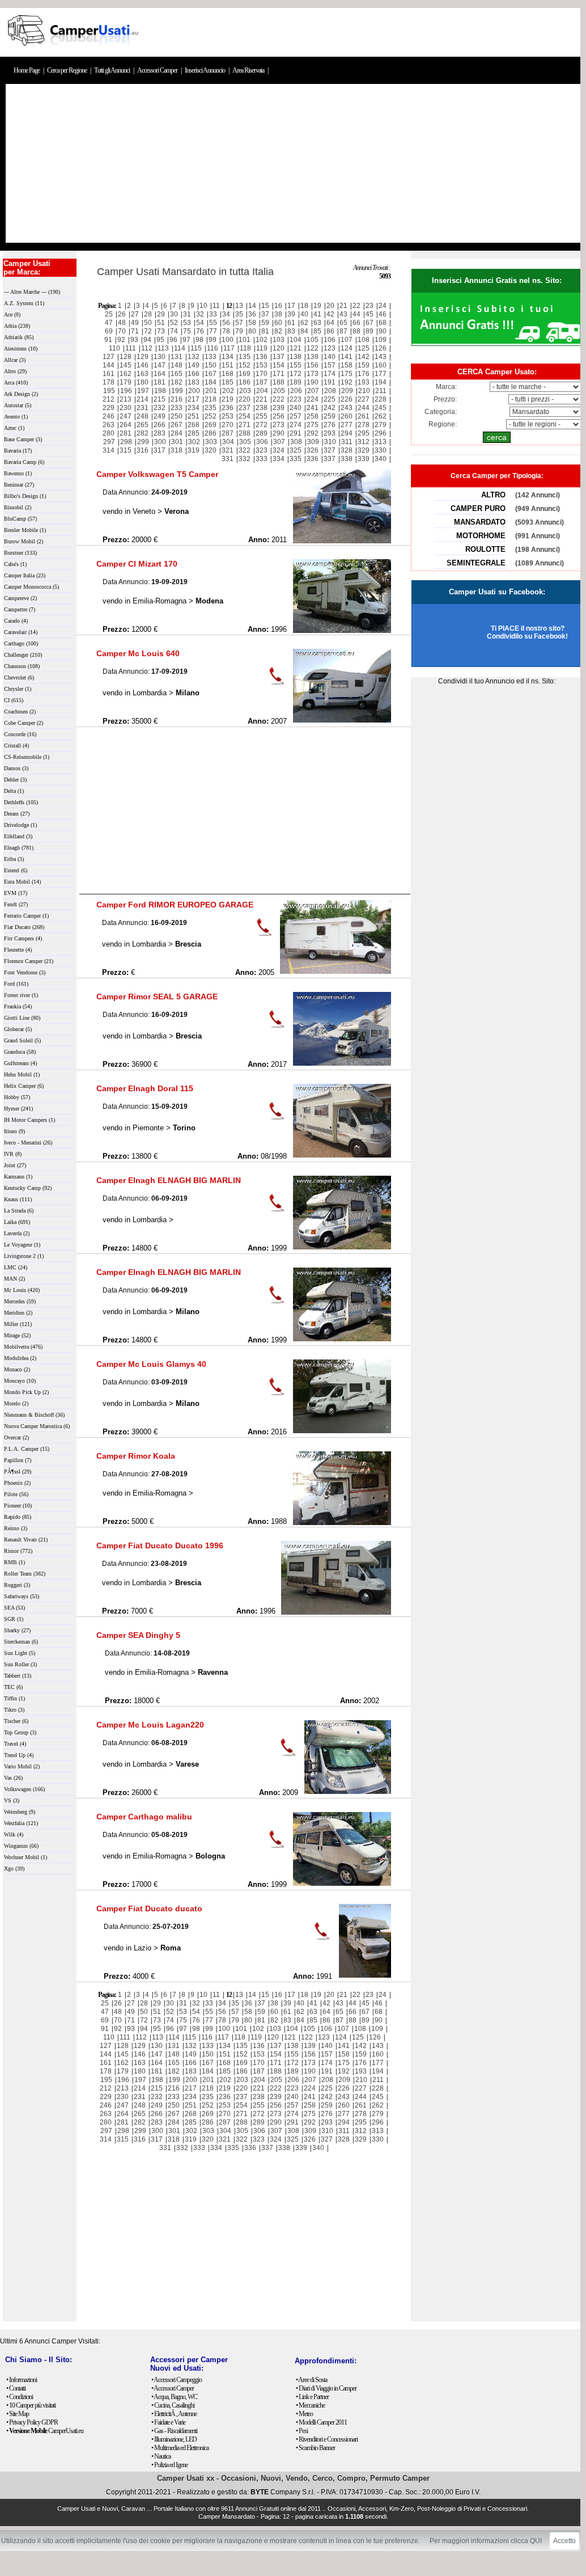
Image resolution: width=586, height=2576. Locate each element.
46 (383, 314)
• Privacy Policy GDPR (32, 2422)
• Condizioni (20, 2397)
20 (330, 306)
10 (203, 306)
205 (279, 391)
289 (262, 433)
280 (109, 433)
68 (383, 323)
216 (177, 399)
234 (194, 408)
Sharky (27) (17, 1630)
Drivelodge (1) (20, 825)
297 (109, 442)
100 (228, 340)
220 (245, 399)
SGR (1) (14, 1619)
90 (383, 331)
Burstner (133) (20, 553)
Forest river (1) (21, 995)
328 (347, 450)
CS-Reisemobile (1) (27, 757)
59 (265, 323)
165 (177, 374)
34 (226, 314)
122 (313, 348)
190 (313, 382)
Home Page (27, 70)
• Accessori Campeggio (177, 2380)
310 (330, 442)
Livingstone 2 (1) (24, 1256)
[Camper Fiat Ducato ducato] (365, 1975)
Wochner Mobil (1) (26, 1857)
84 (304, 331)
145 (126, 365)
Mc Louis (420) (22, 1290)
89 (370, 331)
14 (252, 306)
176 (364, 374)
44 (356, 314)
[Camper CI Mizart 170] (342, 631)
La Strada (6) (19, 1211)
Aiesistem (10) (21, 349)
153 (262, 365)
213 (126, 399)
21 (343, 306)
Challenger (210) (23, 655)
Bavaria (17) (18, 451)
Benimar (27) (19, 485)
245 (381, 408)
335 (296, 459)
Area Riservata (249, 70)
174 (330, 374)
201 (211, 391)
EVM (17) (16, 893)
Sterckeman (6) (21, 1642)
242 (330, 408)
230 (126, 408)
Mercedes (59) (20, 1301)
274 (296, 425)
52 (174, 323)
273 (279, 425)
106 (330, 340)
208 (330, 391)
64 (330, 323)
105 (313, 340)
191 (330, 382)
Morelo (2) (16, 1403)
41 (317, 314)
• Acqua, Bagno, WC (174, 2397)
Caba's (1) (15, 564)
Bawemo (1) (18, 473)
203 (245, 391)
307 (279, 442)
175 (347, 374)
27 (135, 314)
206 (296, 391)
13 (239, 306)
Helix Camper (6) (24, 1086)
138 (296, 357)
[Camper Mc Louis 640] (342, 720)
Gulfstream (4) (20, 1063)
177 (381, 374)
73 (161, 331)
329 (364, 450)
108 (364, 340)
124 (347, 348)
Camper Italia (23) (25, 575)
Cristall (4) (16, 746)
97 (186, 340)
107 (347, 340)
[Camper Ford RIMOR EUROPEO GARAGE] (336, 972)
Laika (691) (17, 1222)
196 (126, 391)
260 (347, 416)
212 (109, 399)
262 (381, 416)
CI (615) (14, 700)
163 (143, 374)
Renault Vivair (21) (26, 1540)
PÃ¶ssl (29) (18, 1471)
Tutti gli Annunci (112, 70)
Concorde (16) (20, 734)
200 (194, 391)
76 (200, 331)
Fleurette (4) (18, 950)
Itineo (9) (14, 1131)
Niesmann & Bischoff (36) (34, 1415)
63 (317, 323)
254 (245, 416)
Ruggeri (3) (17, 1585)
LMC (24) (16, 1267)
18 (304, 306)
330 (381, 450)
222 (279, 399)
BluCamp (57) (20, 519)
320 (211, 450)
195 (109, 391)
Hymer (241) (18, 1108)
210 (364, 391)
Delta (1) (14, 791)
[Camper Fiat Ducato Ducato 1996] (336, 1612)
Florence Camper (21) (29, 961)
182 (177, 382)
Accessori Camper (158, 70)
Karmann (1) (18, 1177)
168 (228, 374)
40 (304, 314)
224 (313, 399)
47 (109, 323)
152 (245, 365)
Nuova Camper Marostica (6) (37, 1426)
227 (364, 399)
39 (291, 314)
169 (245, 374)
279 (381, 425)
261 (364, 416)
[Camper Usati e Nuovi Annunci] (72, 53)
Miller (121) (18, 1324)
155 (296, 365)
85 (317, 331)
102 (262, 340)
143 (381, 357)
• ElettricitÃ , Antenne (174, 2414)
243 (347, 408)
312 (364, 442)
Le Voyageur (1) (22, 1245)
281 (126, 433)
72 (148, 331)
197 (143, 391)
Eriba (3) (14, 859)
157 (330, 365)
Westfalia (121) (21, 1823)
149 (194, 365)
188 (279, 382)
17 (291, 306)
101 (245, 340)
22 (356, 306)
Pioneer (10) (18, 1506)
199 (177, 391)
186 (245, 382)
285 (194, 433)
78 (226, 331)
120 (279, 348)
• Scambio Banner (315, 2448)
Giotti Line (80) (22, 1018)
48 (122, 323)
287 (228, 433)
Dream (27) (17, 814)
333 (262, 459)
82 (278, 331)
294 (347, 433)
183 (194, 382)
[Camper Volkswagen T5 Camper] (342, 541)
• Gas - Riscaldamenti (174, 2431)
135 (245, 357)
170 (262, 374)
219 (228, 399)
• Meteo (304, 2414)
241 (313, 408)
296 (381, 433)
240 (296, 408)
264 (126, 425)
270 (228, 425)
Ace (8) (12, 314)
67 (370, 323)
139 (313, 357)
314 (109, 450)
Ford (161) (16, 984)
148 (177, 365)
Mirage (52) (17, 1335)
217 (194, 399)
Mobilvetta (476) (23, 1347)
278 (364, 425)
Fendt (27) (16, 904)
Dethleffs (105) (21, 802)
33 (213, 314)
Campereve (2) (20, 598)
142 (364, 357)
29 (161, 314)
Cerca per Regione (67, 70)
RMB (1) (14, 1562)
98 (199, 340)
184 (211, 382)
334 (279, 459)
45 (370, 314)
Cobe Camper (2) (24, 723)
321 (228, 450)
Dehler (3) (15, 780)
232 (160, 408)
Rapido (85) (18, 1517)
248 (143, 416)
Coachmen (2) (20, 711)
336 (313, 459)
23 (370, 306)
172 (296, 374)
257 (296, 416)
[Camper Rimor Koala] (342, 1523)
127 (109, 357)
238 (262, 408)
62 (304, 323)
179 (126, 382)
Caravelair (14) (21, 632)
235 (211, 408)
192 (347, 382)
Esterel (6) (16, 870)
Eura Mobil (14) (22, 882)
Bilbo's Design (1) (25, 496)
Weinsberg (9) (20, 1812)
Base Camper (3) (23, 439)
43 (343, 314)
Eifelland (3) (18, 836)
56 (226, 323)
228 (381, 399)
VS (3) (12, 1800)
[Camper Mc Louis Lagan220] (348, 1792)
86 (330, 331)
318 (177, 450)
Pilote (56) (16, 1494)
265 (143, 425)
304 (228, 442)
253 (228, 416)
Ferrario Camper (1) (26, 916)
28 (148, 314)
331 (228, 459)
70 (122, 331)
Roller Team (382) (25, 1574)
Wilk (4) (14, 1834)
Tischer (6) (16, 1721)
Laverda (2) (17, 1233)
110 (114, 348)
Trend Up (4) (19, 1755)
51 (161, 323)
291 (296, 433)
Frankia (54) (18, 1006)
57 (239, 323)
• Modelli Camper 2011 (321, 2422)
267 (177, 425)
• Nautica (161, 2456)
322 (245, 450)
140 (330, 357)
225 (330, 399)
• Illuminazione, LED (174, 2439)
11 (216, 306)
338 (347, 459)
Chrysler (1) (18, 689)
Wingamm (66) (21, 1846)
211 (381, 391)
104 (296, 340)
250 (177, 416)
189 (296, 382)
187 (262, 382)
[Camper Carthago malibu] (342, 1884)
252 (211, 416)
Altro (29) (15, 371)
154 (279, 365)
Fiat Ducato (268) (24, 927)
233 (177, 408)
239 (279, 408)
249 (160, 416)
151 (228, 365)
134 (228, 357)
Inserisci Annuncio (205, 70)
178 (109, 382)
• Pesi (302, 2431)
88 (356, 331)
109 (381, 340)
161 (109, 374)
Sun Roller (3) (20, 1664)
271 (245, 425)
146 (143, 365)
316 (143, 450)
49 (135, 323)
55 (213, 323)
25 (109, 314)
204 (262, 391)
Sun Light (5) (20, 1653)
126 (381, 348)
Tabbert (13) (18, 1676)
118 (245, 348)
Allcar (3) (15, 360)
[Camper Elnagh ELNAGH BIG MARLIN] (342, 1247)
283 (160, 433)
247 (126, 416)
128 (126, 357)
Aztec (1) (14, 428)
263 (109, 425)
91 (108, 340)
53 (187, 323)
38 (278, 314)
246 (109, 416)
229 (109, 408)
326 (313, 450)
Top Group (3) (20, 1732)
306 (262, 442)
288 (245, 433)
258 (313, 416)
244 (364, 408)
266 (160, 425)
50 (148, 323)
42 (330, 314)
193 (364, 382)
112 (147, 348)
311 (347, 442)
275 (313, 425)
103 (279, 340)
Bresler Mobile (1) (25, 530)
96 (173, 340)
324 (279, 450)
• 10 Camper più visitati (31, 2405)
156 (313, 365)
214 (143, 399)
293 (330, 433)
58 (252, 323)
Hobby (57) (17, 1097)
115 (196, 348)
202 (228, 391)
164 (160, 374)
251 (194, 416)
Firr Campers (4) (23, 938)
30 (174, 314)
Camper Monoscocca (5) (31, 587)
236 (228, 408)
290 (279, 433)
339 (364, 459)
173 (313, 374)
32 (200, 314)
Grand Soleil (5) (22, 1040)
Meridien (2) (18, 1313)
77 (213, 331)
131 (177, 357)
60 (278, 323)
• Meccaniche (310, 2405)
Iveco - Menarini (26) (28, 1143)
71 (135, 331)
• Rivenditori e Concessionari (327, 2439)
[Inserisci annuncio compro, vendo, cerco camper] (497, 341)
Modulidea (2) (20, 1358)
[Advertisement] (293, 163)
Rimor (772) (18, 1551)
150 (211, 365)
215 (160, 399)
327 (330, 450)
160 (381, 365)
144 (109, 365)
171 (279, 374)
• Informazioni (22, 2380)
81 (265, 331)
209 (347, 391)
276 (330, 425)
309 (313, 442)
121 (296, 348)
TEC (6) (13, 1687)
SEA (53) (14, 1608)
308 (296, 442)
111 (131, 348)
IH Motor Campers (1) (29, 1120)
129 (143, 357)
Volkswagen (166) (24, 1789)
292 (313, 433)
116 (213, 348)
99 (213, 340)
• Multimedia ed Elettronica (180, 2448)
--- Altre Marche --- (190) (32, 292)
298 (126, 442)
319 (194, 450)
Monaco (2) (17, 1369)
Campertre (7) (20, 609)
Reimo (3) (16, 1528)
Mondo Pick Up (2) (26, 1392)
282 (143, 433)
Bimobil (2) (18, 507)
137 (279, 357)
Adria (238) (17, 326)
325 (296, 450)
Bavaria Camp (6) (24, 462)
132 (194, 357)
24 (383, 306)
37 (265, 314)
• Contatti (16, 2388)
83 (291, 331)
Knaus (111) (18, 1199)
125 (364, 348)
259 (330, 416)
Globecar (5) (18, 1029)
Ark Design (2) (21, 394)
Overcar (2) (16, 1437)
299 (143, 442)
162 (126, 374)
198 (160, 391)
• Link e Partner (312, 2397)
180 (143, 382)
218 (211, 399)
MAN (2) (14, 1279)
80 (252, 331)
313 (381, 442)
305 (245, 442)
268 (194, 425)
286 (211, 433)
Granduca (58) (20, 1052)
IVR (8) (13, 1154)
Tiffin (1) (14, 1698)
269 (211, 425)
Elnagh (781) (19, 848)
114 (180, 348)
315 (126, 450)
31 (187, 314)
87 (343, 331)
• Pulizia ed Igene (169, 2465)
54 (200, 323)
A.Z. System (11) (24, 303)
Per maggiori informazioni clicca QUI (486, 2541)
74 (174, 331)
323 (262, 450)
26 (122, 314)
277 (347, 425)
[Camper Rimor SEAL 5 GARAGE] (342, 1063)
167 (211, 374)
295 (364, 433)
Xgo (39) (14, 1868)
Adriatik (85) (19, 337)
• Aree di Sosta (311, 2380)
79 (239, 331)
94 (147, 340)
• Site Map (18, 2414)
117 (229, 348)
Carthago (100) (21, 643)
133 (211, 357)
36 (252, 314)
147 (160, 365)
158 (347, 365)
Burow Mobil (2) (24, 541)
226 (347, 399)
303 (211, 442)
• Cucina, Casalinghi (173, 2405)
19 (317, 306)
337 (330, 459)
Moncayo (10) (20, 1381)
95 (160, 340)
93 (134, 340)
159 (364, 365)
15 (265, 306)
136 (262, 357)
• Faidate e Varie (168, 2422)
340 (381, 459)
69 (109, 331)
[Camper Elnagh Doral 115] (342, 1155)
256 (279, 416)
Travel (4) (15, 1744)
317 (160, 450)
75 (187, 331)
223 (296, 399)
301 (177, 442)
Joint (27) (15, 1165)
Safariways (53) (22, 1596)
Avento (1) (16, 417)
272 (262, 425)
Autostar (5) (18, 405)
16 (278, 306)
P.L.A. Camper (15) (27, 1449)
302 (194, 442)
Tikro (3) (14, 1710)
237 (245, 408)
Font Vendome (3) (25, 972)
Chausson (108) (22, 666)
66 (356, 323)
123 (330, 348)
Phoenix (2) (17, 1483)
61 (291, 323)
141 (347, 357)
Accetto (564, 2541)
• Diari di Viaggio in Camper (326, 2388)
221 (262, 399)
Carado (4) (16, 621)
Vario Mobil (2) (22, 1766)
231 (143, 408)
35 (239, 314)
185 (228, 382)
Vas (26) (13, 1778)
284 (177, 433)
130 (160, 357)
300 (160, 442)
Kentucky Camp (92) (28, 1188)
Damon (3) (16, 768)
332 (245, 459)
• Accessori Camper (173, 2388)
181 (160, 382)
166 (194, 374)
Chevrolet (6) (19, 677)
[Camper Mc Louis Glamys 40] (342, 1431)
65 (343, 323)
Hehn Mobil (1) (22, 1074)
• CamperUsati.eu (45, 2431)
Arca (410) (16, 383)
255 (262, 416)
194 (381, 382)
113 (163, 348)
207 (313, 391)
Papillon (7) (18, 1460)
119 (262, 348)
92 (121, 340)
